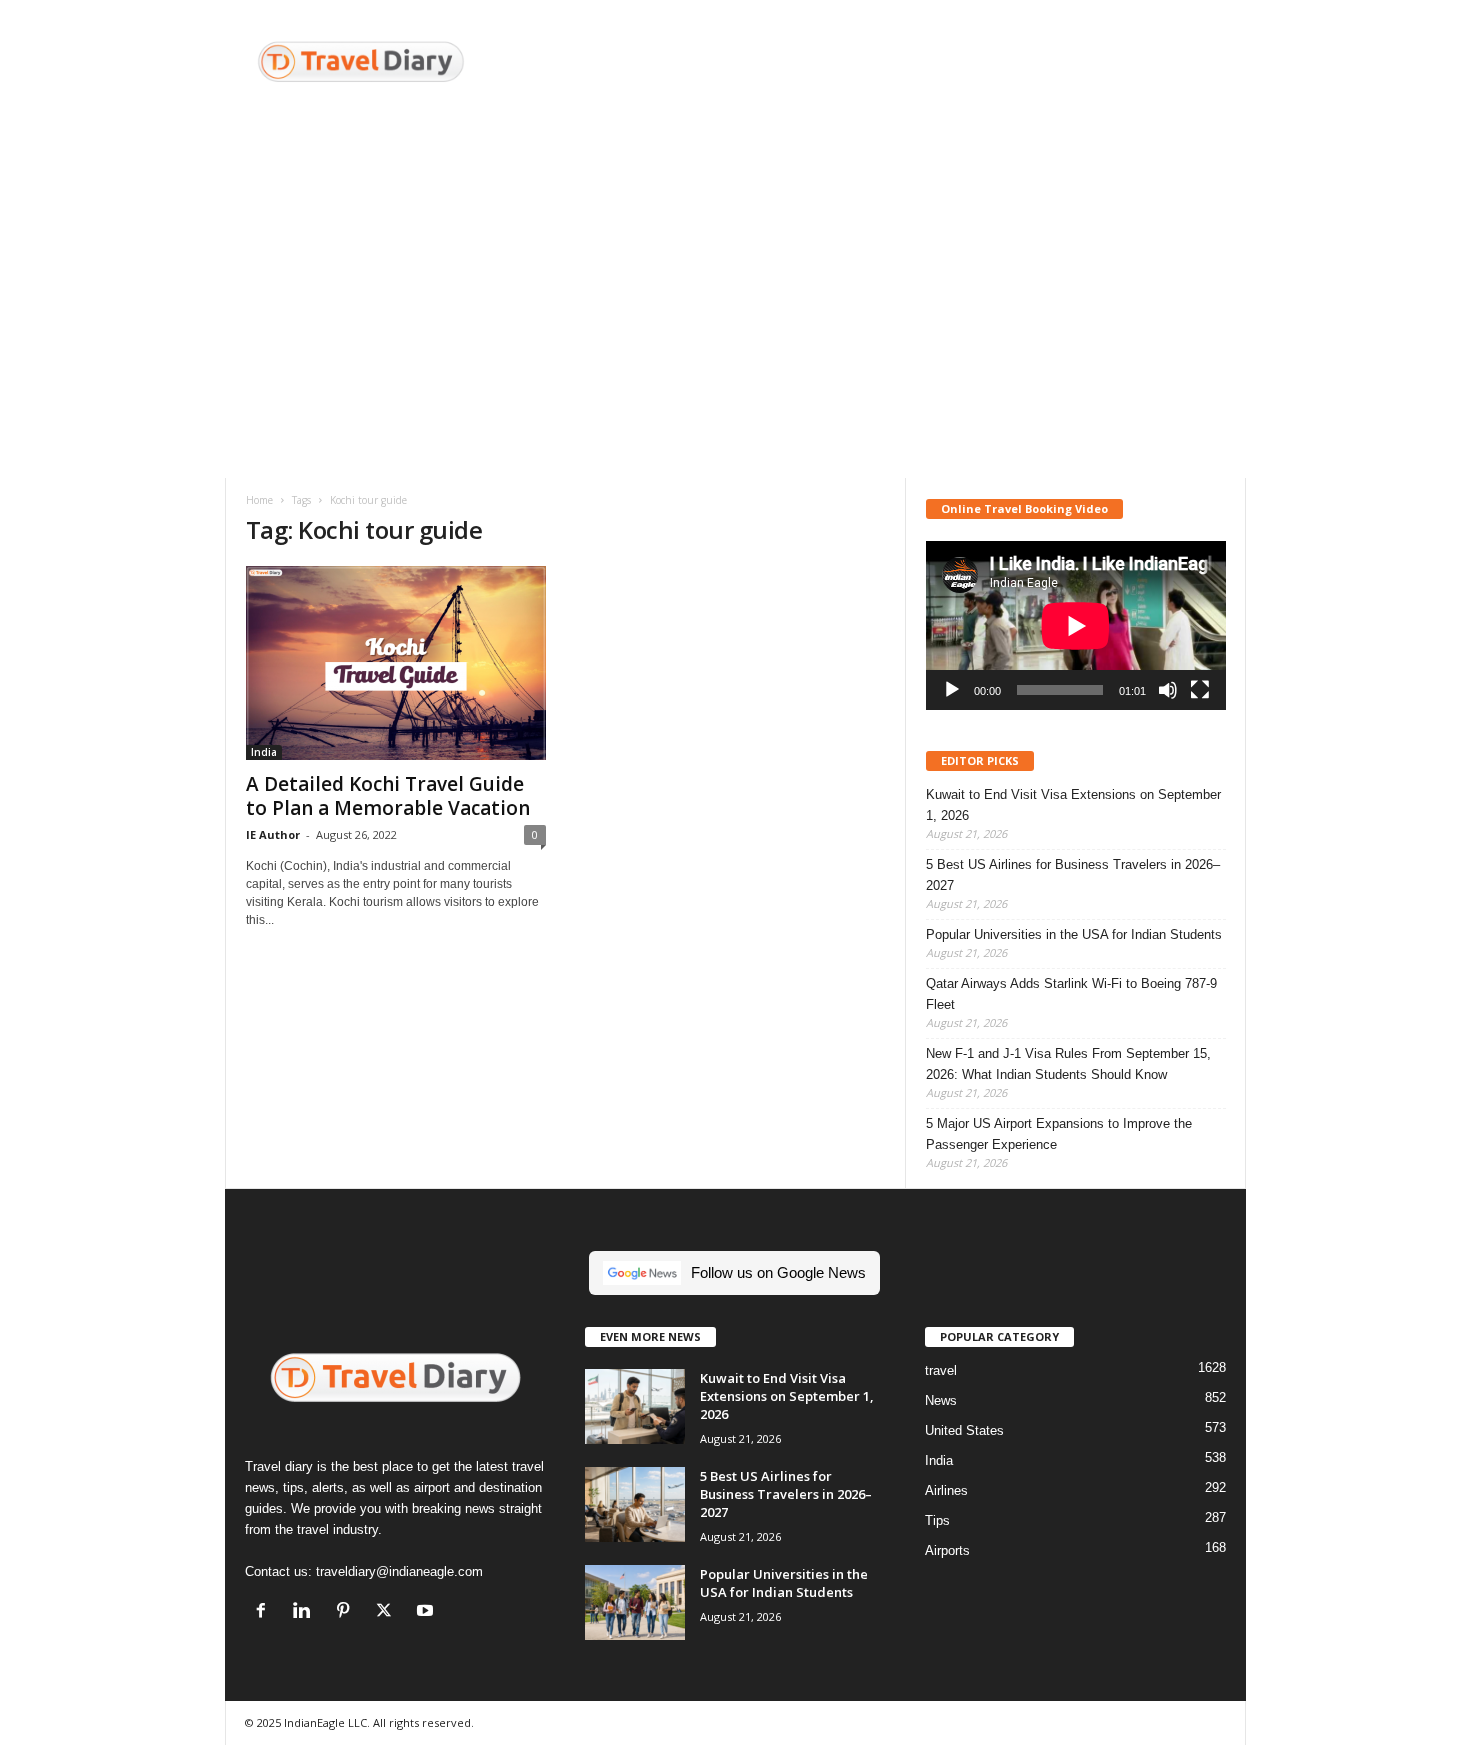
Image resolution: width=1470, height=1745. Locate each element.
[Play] (952, 690)
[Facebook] (265, 1612)
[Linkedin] (306, 1612)
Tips (937, 1520)
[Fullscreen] (1200, 690)
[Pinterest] (347, 1612)
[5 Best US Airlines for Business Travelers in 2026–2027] (635, 1504)
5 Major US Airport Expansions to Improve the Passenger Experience (1059, 1134)
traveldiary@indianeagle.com (399, 1571)
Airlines (946, 1490)
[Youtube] (427, 1612)
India (264, 752)
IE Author (273, 834)
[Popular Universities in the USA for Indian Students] (635, 1602)
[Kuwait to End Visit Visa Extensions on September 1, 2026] (635, 1406)
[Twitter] (388, 1612)
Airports (947, 1550)
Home (259, 500)
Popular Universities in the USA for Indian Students (1074, 934)
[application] (1076, 625)
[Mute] (1168, 690)
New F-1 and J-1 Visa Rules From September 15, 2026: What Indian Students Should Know (1068, 1064)
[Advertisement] (882, 65)
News (941, 1400)
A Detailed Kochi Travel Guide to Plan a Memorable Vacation (388, 796)
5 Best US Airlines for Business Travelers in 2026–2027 (1073, 875)
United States (964, 1430)
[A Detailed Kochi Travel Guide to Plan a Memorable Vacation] (396, 663)
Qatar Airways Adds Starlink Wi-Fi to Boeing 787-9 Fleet (1071, 994)
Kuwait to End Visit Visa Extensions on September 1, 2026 (1073, 805)
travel (941, 1370)
